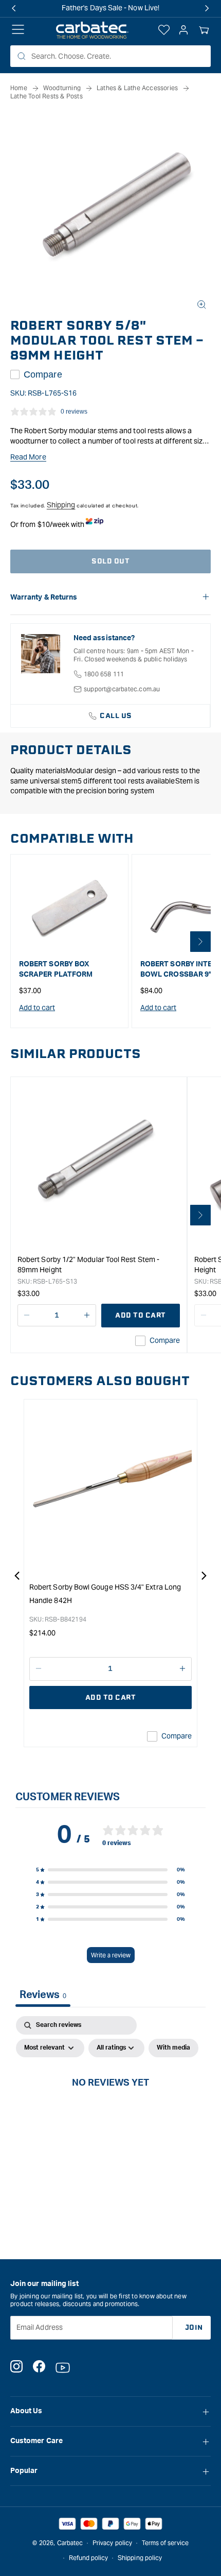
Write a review (111, 1955)
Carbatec (70, 2543)
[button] (204, 30)
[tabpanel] (110, 2105)
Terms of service (165, 2543)
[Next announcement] (207, 8)
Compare (43, 374)
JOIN (194, 2327)
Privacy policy (112, 2543)
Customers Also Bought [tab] (100, 1381)
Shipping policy (140, 2558)
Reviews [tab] (43, 1995)
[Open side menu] (18, 30)
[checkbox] (173, 2048)
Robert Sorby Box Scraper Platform (56, 969)
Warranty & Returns (44, 598)
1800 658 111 (104, 674)
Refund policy (89, 2558)
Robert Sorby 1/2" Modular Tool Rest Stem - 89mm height (88, 1265)
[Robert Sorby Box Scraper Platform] (69, 908)
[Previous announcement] (14, 8)
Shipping (61, 505)
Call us (116, 716)
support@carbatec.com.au (122, 689)
